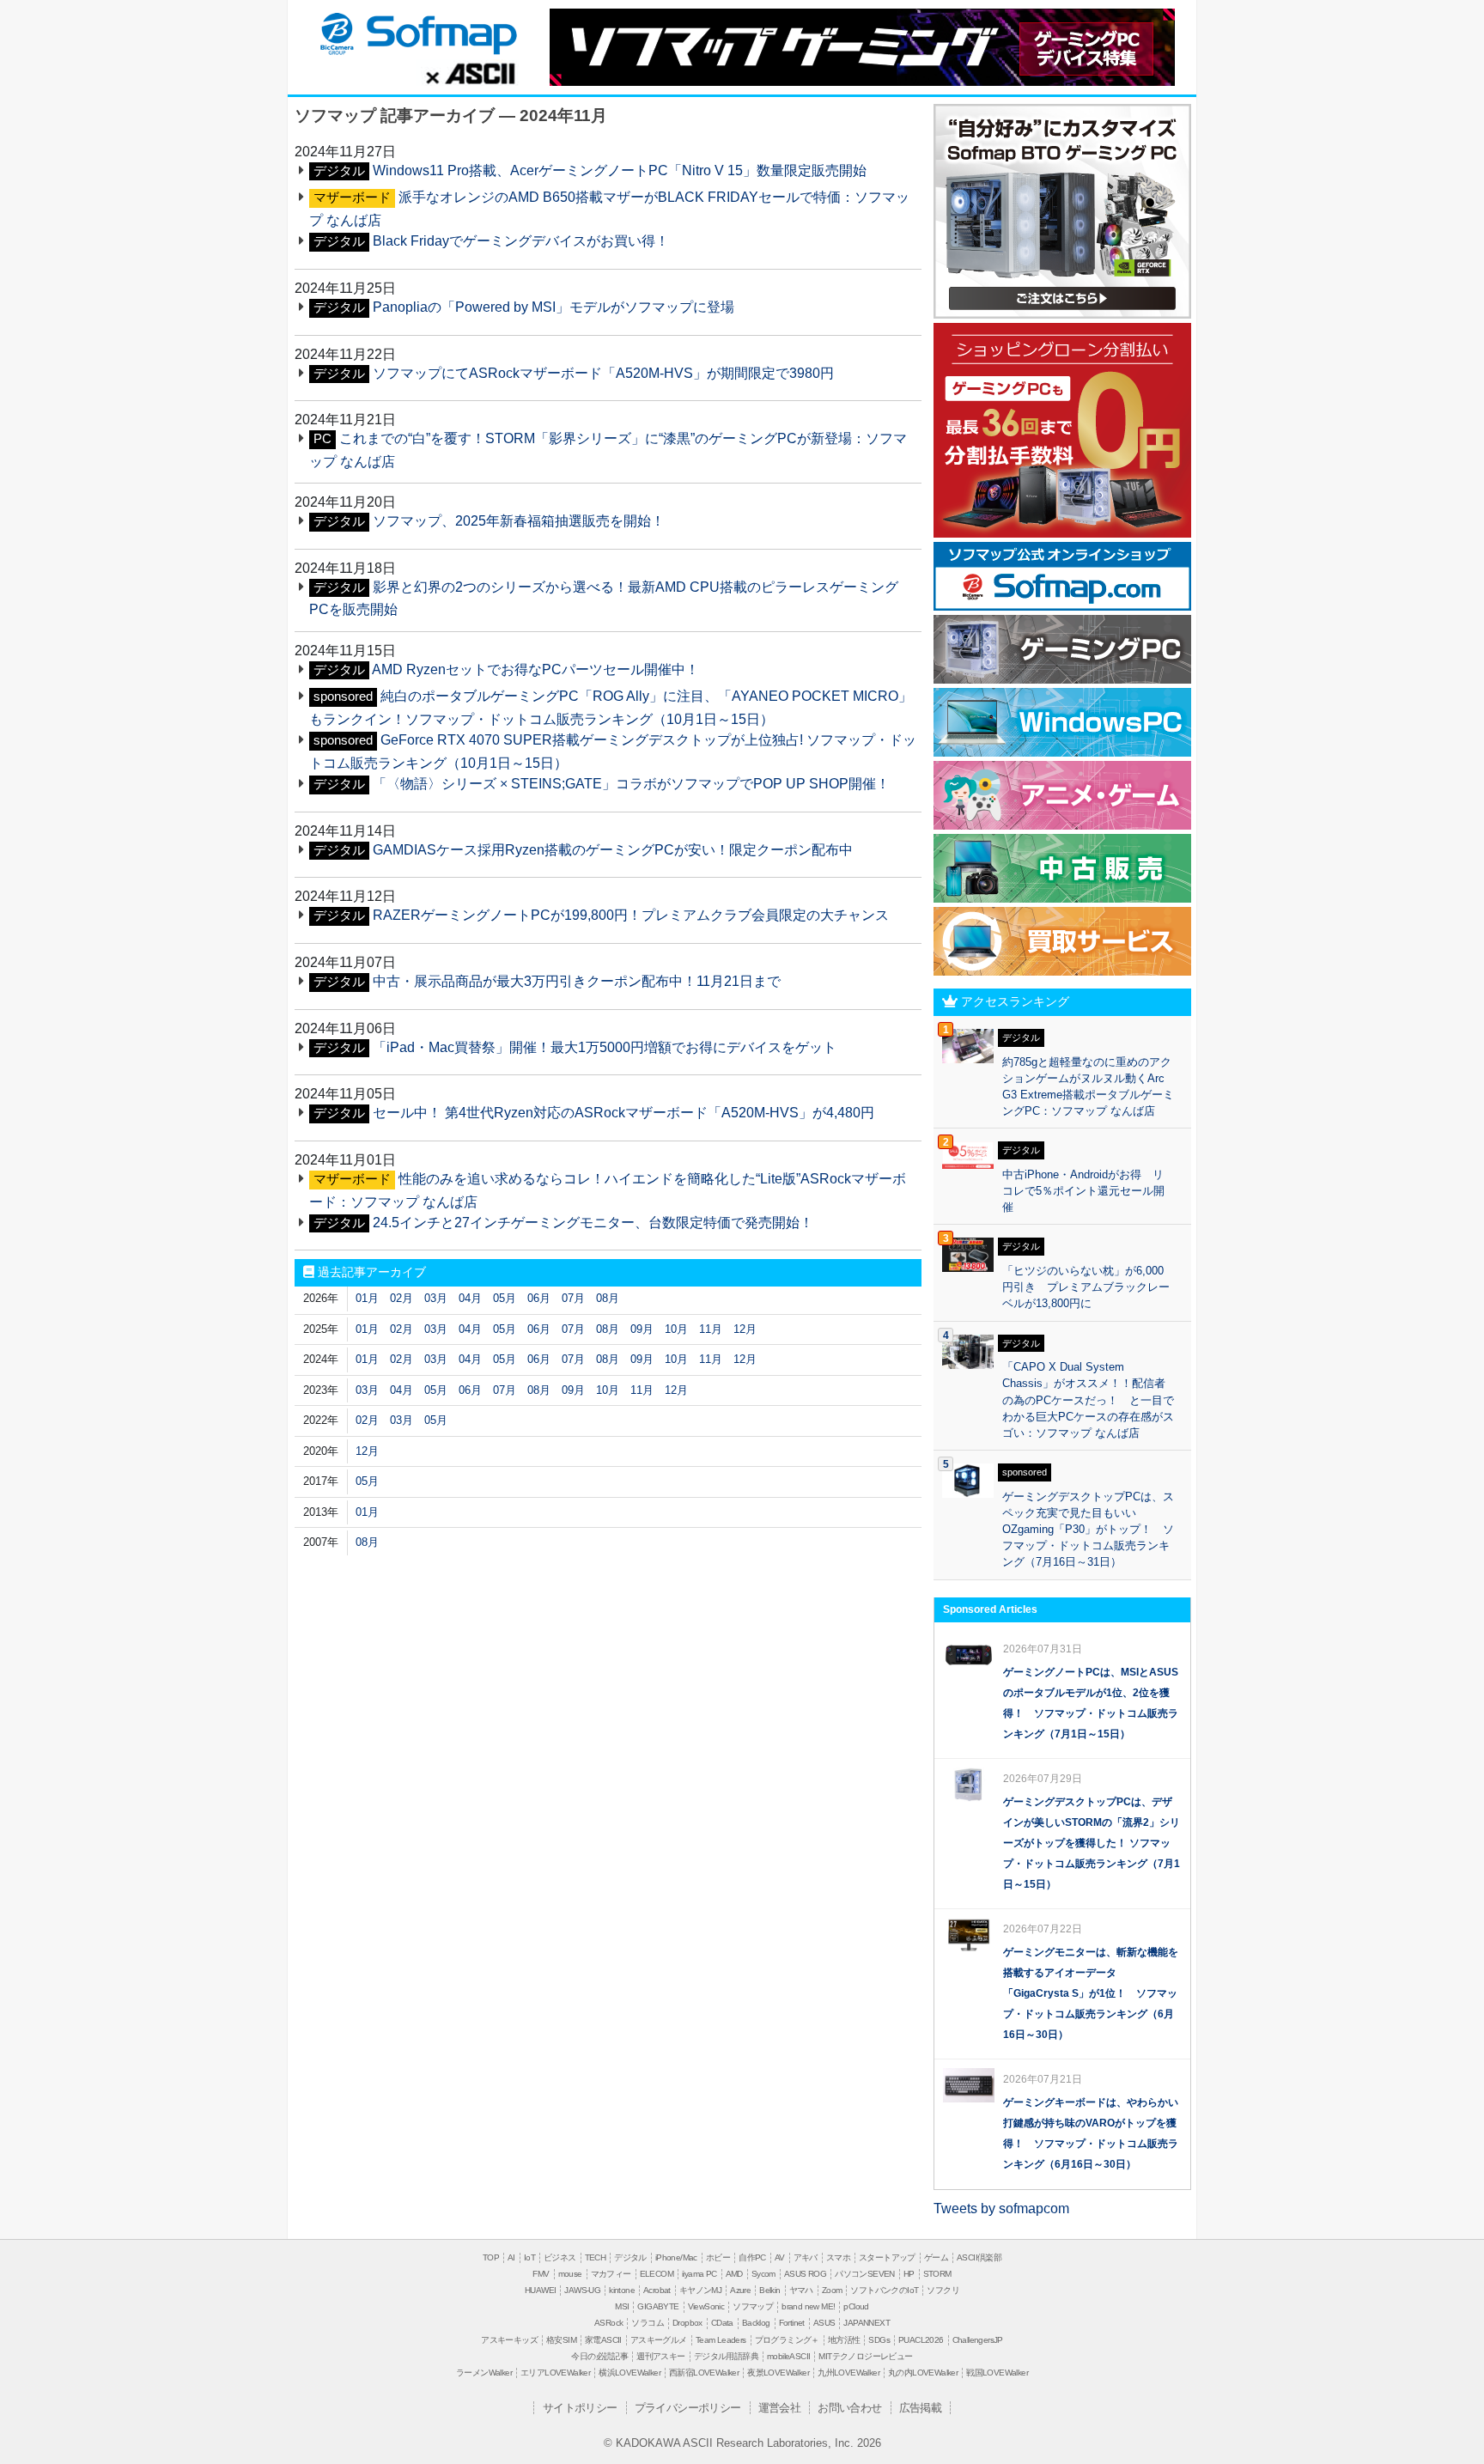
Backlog (756, 2323)
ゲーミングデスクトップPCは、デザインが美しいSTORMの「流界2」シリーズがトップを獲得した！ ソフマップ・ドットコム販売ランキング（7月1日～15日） (1092, 1843)
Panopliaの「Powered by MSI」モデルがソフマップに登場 (553, 307)
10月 (676, 1329)
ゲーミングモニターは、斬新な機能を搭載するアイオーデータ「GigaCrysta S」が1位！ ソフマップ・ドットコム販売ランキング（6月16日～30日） (1091, 1993)
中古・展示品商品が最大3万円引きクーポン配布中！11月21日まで (577, 981)
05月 (505, 1298)
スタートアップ (887, 2257)
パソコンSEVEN (865, 2274)
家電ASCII (603, 2340)
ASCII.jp (470, 73)
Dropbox (687, 2323)
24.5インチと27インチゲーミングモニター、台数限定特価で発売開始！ (593, 1223)
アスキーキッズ (509, 2340)
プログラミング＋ (787, 2340)
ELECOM (657, 2274)
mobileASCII (788, 2356)
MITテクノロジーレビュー (865, 2356)
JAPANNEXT (867, 2323)
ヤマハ (801, 2290)
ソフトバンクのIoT (884, 2290)
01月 (367, 1298)
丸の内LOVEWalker (923, 2373)
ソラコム (648, 2323)
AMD (734, 2274)
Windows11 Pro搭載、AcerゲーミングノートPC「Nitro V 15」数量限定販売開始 (620, 170)
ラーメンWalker (484, 2373)
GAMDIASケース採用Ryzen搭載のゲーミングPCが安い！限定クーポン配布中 (613, 850)
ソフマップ (417, 32)
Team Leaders (721, 2340)
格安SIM (561, 2340)
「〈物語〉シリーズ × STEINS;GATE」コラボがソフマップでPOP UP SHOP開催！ (631, 784)
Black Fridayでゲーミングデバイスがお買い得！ (521, 241)
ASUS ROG (805, 2274)
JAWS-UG (582, 2290)
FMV (541, 2274)
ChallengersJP (978, 2340)
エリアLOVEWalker (555, 2373)
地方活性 (844, 2340)
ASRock (608, 2323)
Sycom (763, 2274)
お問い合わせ (849, 2408)
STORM (937, 2274)
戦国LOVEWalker (997, 2373)
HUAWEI (540, 2290)
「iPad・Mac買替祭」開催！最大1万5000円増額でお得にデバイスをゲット (605, 1047)
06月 (539, 1298)
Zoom (832, 2290)
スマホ (838, 2257)
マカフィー (611, 2274)
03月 (436, 1298)
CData (722, 2323)
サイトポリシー (580, 2408)
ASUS (824, 2323)
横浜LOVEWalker (629, 2373)
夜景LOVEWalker (778, 2373)
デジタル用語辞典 (726, 2356)
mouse (570, 2274)
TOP (491, 2257)
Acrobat (657, 2290)
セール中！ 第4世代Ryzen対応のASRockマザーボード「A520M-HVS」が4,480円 (623, 1113)
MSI (622, 2306)
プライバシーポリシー (688, 2408)
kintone (622, 2290)
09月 (642, 1329)
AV (780, 2257)
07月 (573, 1298)
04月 (470, 1298)
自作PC (752, 2257)
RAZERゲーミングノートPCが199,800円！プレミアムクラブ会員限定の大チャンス (631, 915)
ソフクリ (943, 2290)
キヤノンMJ (700, 2290)
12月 (745, 1329)
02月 (401, 1298)
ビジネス (560, 2257)
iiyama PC (699, 2274)
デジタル (630, 2257)
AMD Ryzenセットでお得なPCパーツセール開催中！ (535, 669)
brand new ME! (808, 2306)
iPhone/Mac (676, 2257)
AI (511, 2257)
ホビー (718, 2257)
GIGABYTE (658, 2306)
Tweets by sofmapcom (1001, 2208)
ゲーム (936, 2257)
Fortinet (792, 2323)
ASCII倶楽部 (979, 2257)
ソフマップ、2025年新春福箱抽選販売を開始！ (519, 521)
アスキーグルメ (659, 2340)
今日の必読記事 (599, 2356)
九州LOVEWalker (848, 2373)
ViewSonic (706, 2306)
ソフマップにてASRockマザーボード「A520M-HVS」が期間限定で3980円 (603, 373)
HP (909, 2274)
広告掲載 (921, 2408)
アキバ (806, 2257)
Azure (740, 2290)
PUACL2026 (921, 2340)
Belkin (769, 2290)
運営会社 (780, 2408)
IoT (529, 2257)
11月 (711, 1329)
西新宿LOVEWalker (704, 2373)
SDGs (879, 2340)
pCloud (856, 2306)
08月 (608, 1298)
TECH (596, 2257)
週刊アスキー (660, 2356)
